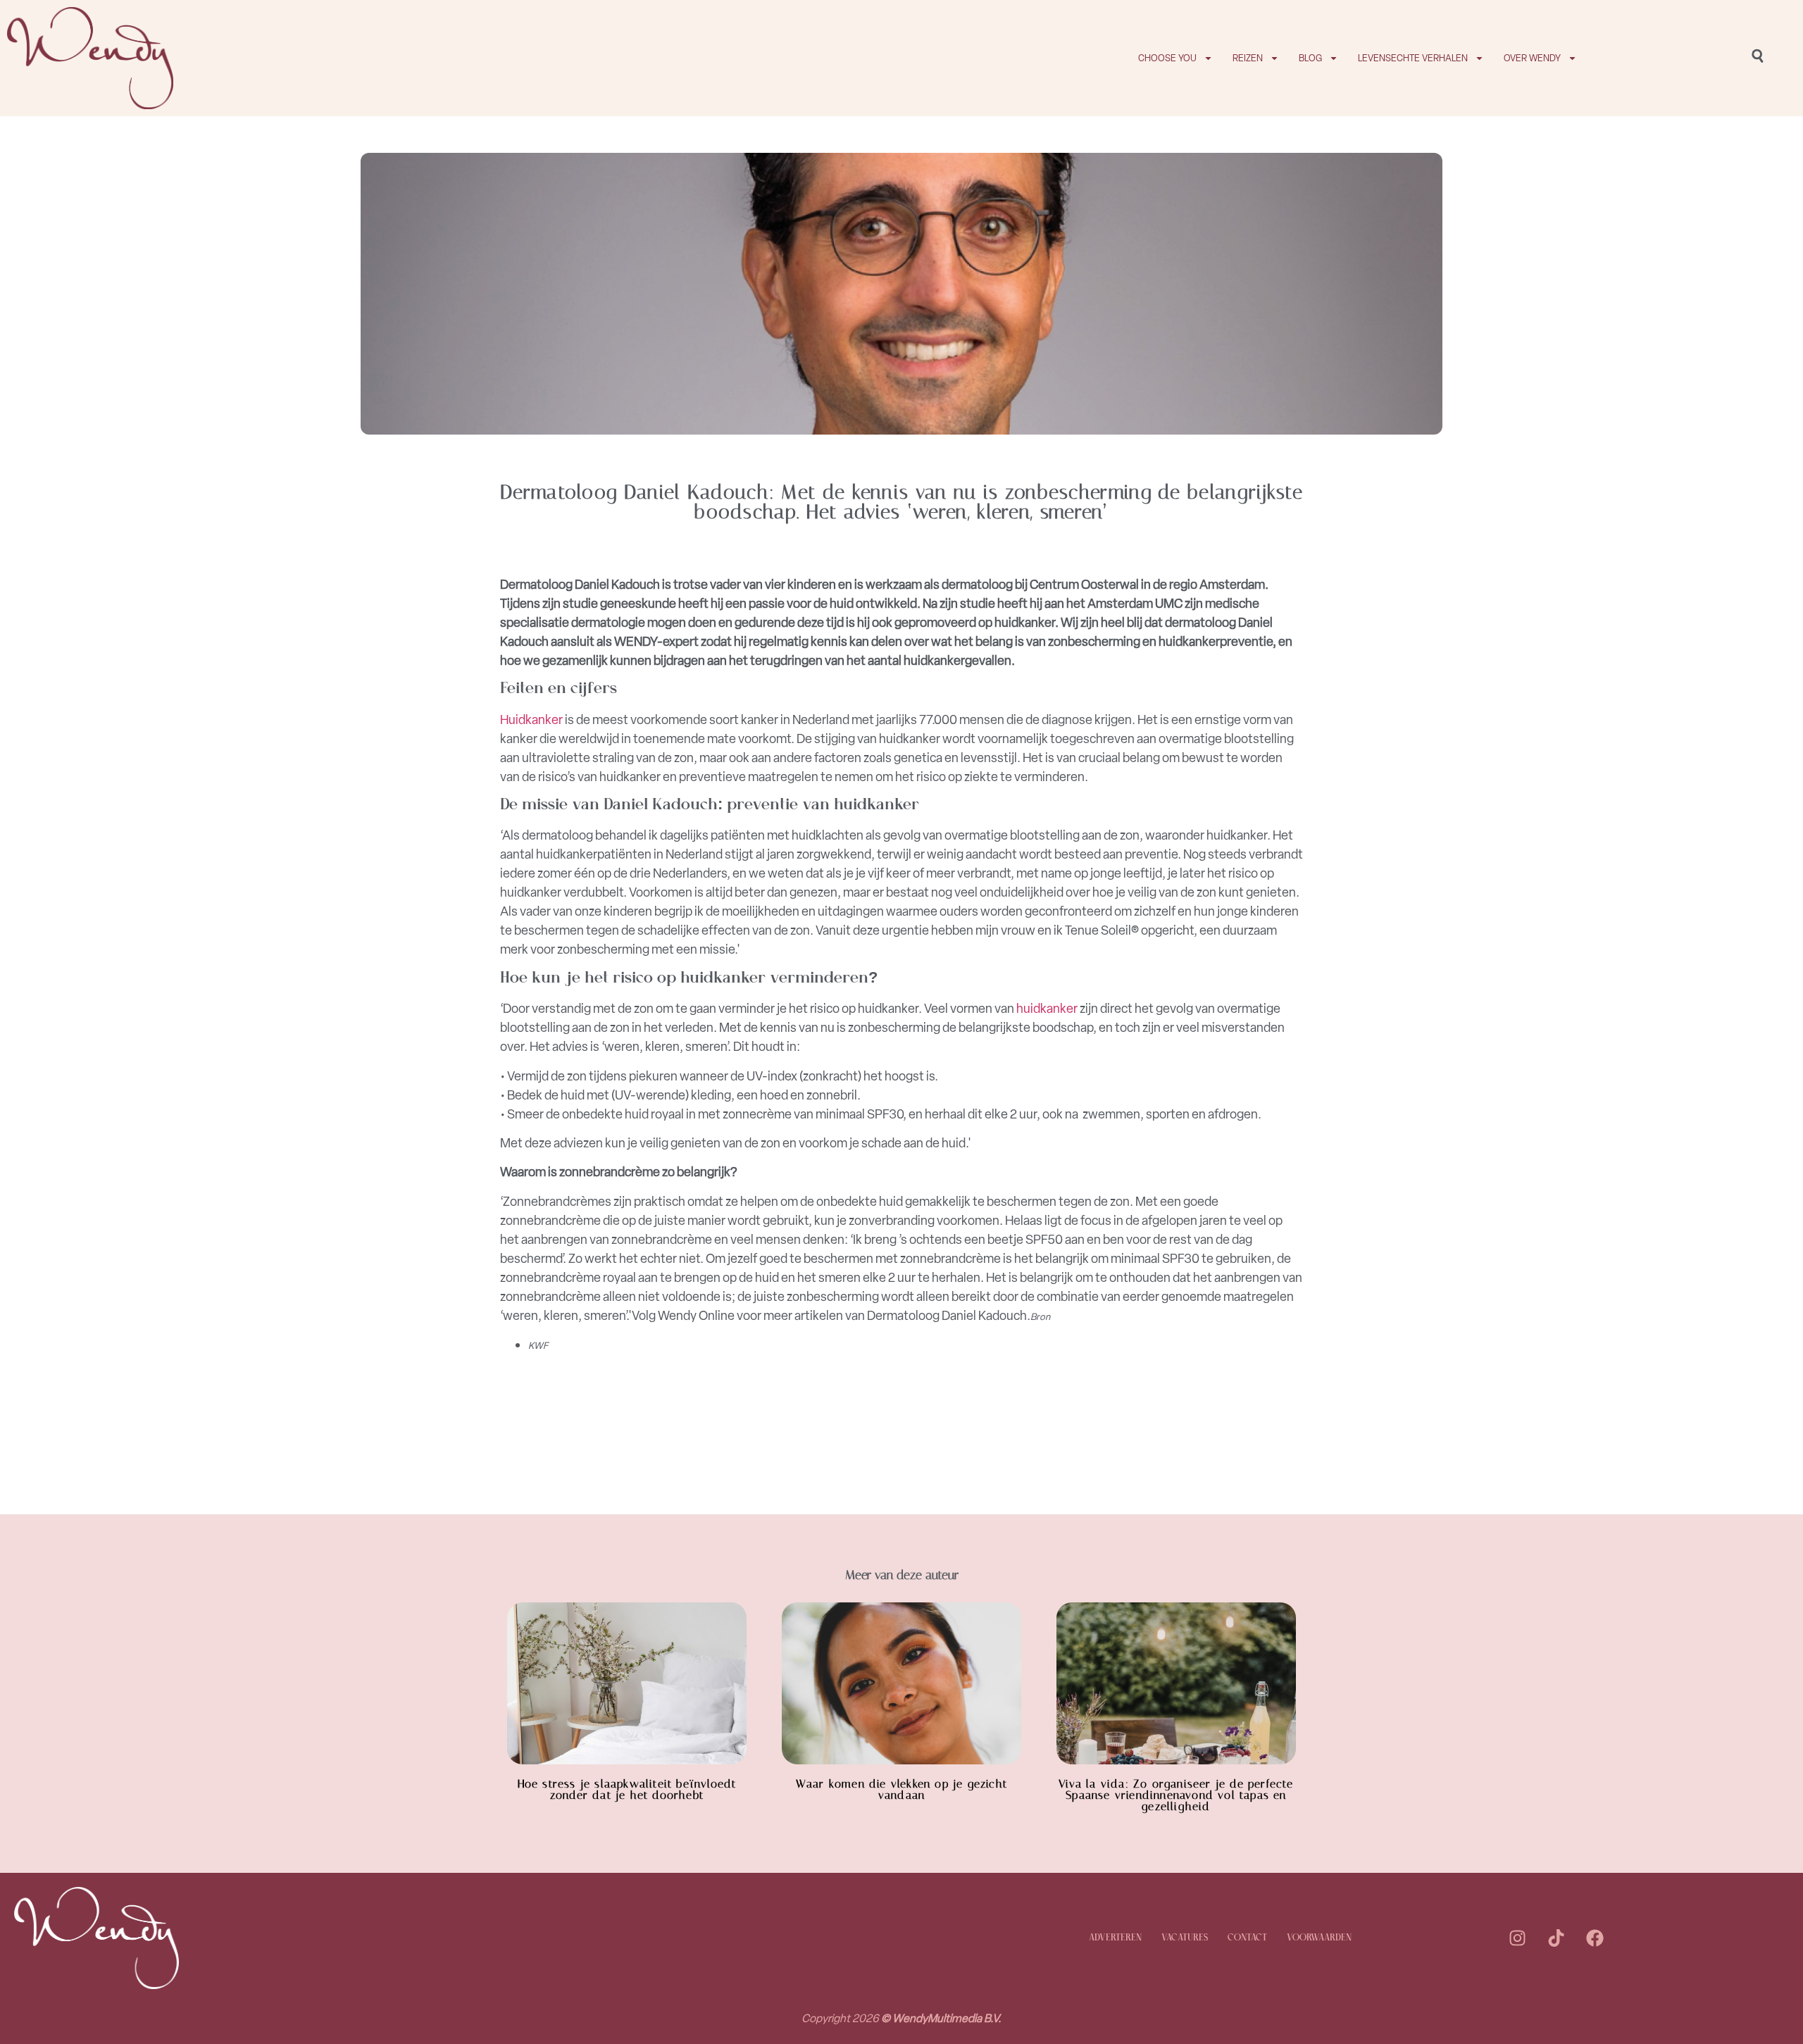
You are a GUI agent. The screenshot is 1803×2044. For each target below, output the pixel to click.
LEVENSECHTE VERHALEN (1413, 58)
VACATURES (1185, 1938)
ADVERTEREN (1115, 1938)
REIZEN (1248, 58)
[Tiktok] (1556, 1938)
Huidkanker (531, 720)
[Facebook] (1595, 1938)
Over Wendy (1532, 58)
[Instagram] (1517, 1938)
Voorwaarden (1319, 1938)
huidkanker (1047, 1009)
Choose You (1167, 58)
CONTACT (1247, 1938)
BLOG (1310, 58)
